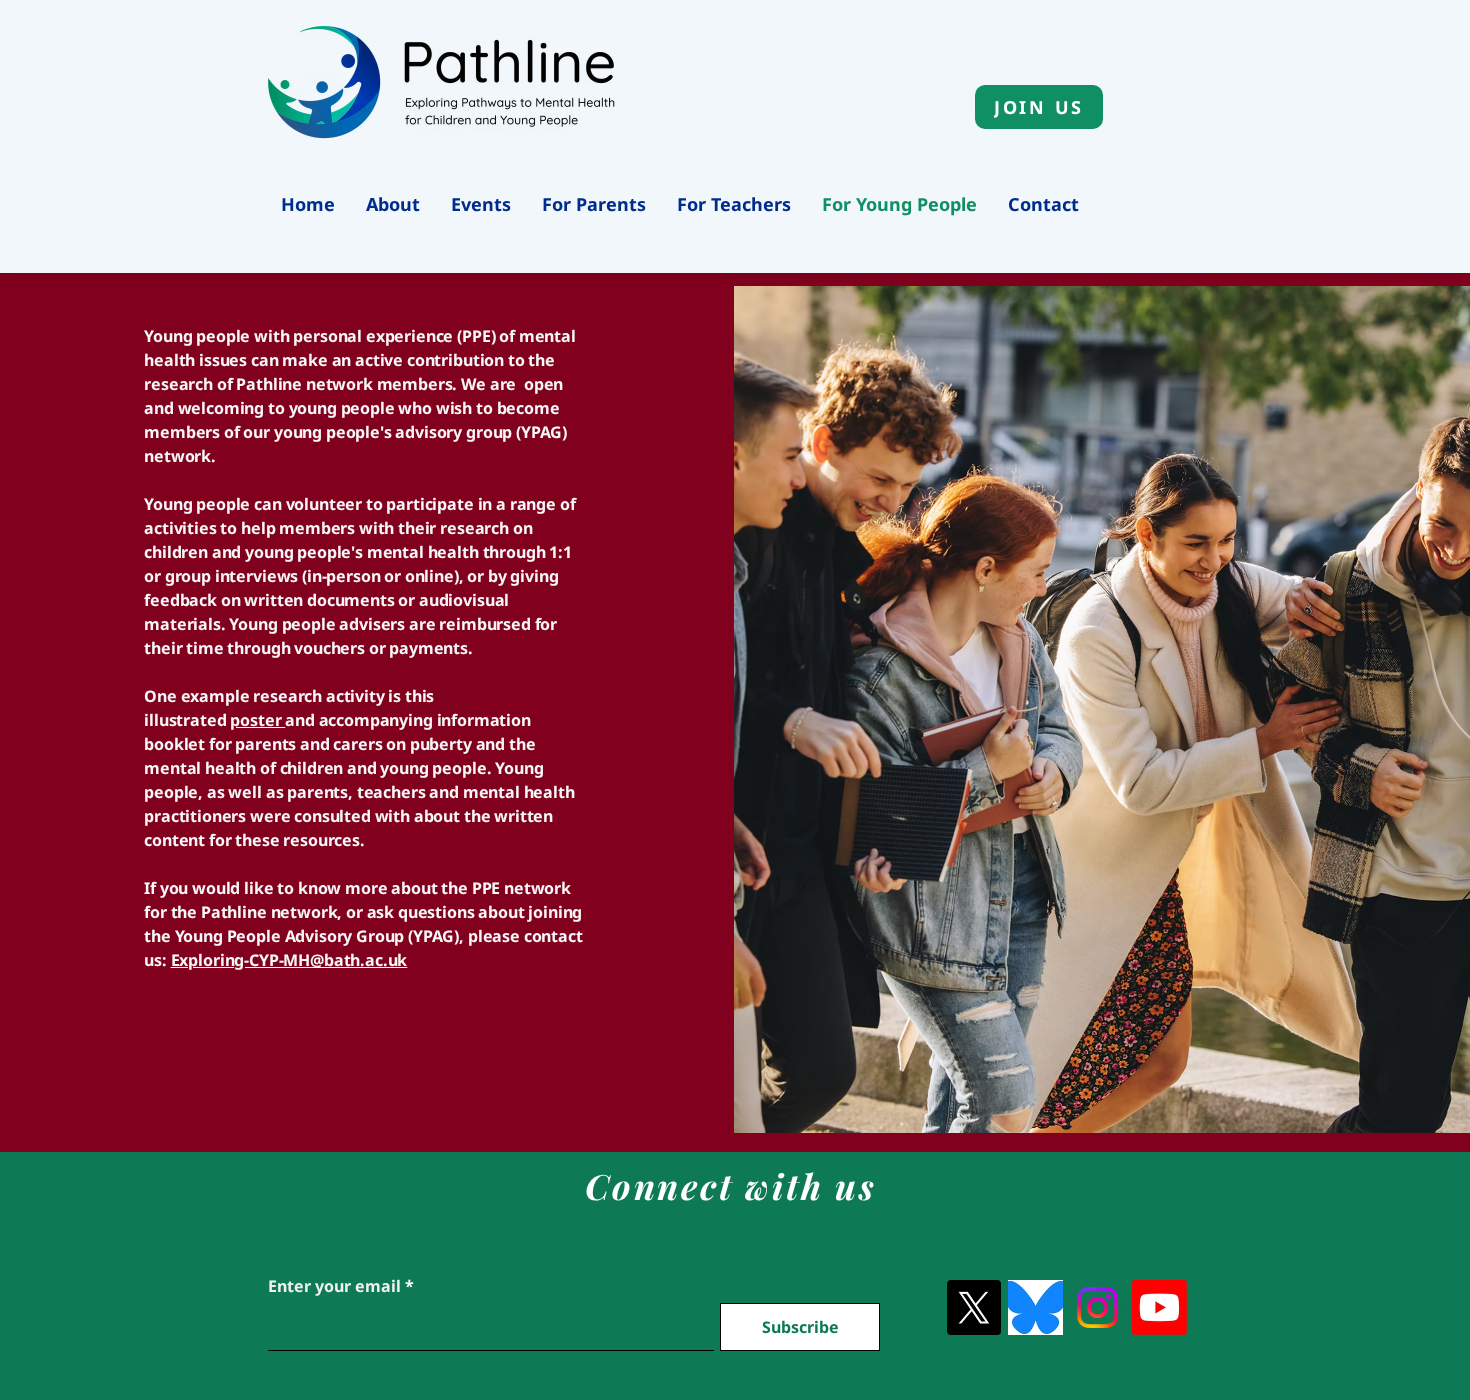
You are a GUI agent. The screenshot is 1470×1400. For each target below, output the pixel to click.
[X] (973, 1307)
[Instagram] (1097, 1307)
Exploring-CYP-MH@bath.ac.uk (289, 960)
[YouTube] (1159, 1307)
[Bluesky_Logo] (1035, 1307)
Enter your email (334, 1286)
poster (257, 720)
